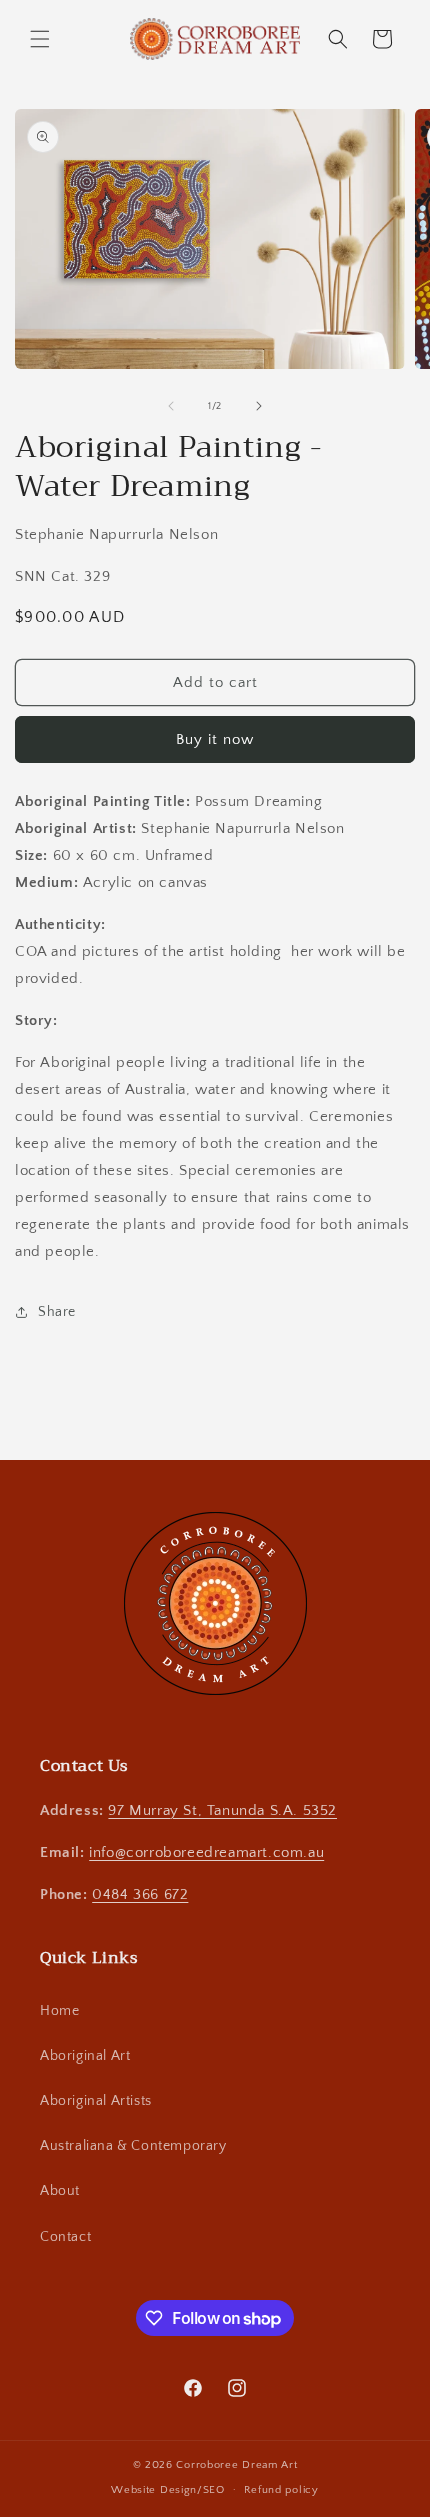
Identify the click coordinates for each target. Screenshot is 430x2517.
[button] (40, 39)
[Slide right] (259, 406)
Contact (65, 2237)
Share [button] (57, 1312)
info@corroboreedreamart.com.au (206, 1852)
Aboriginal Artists (96, 2101)
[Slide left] (171, 406)
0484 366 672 (140, 1894)
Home (59, 2011)
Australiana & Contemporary (133, 2146)
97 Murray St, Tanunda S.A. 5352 (222, 1810)
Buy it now (215, 739)
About (60, 2191)
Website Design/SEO (168, 2489)
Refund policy (281, 2490)
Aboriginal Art (85, 2056)
